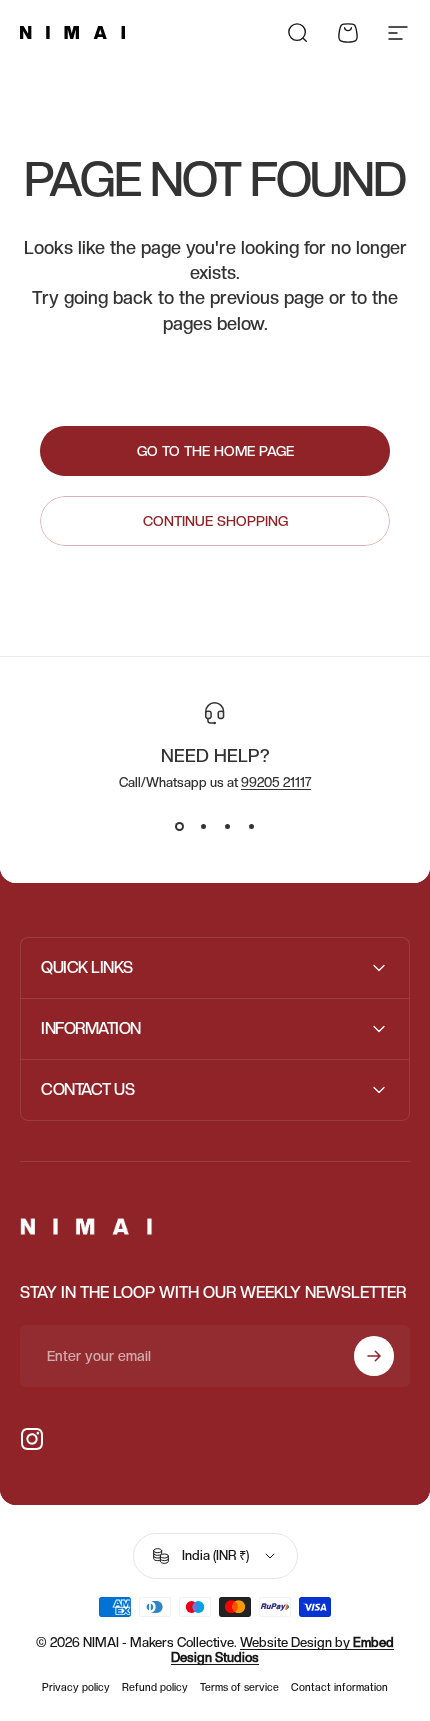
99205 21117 (276, 782)
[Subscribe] (374, 1356)
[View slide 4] (251, 826)
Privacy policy (76, 1687)
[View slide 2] (203, 826)
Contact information (339, 1687)
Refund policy (155, 1687)
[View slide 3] (227, 826)
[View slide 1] (179, 826)
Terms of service (239, 1687)
